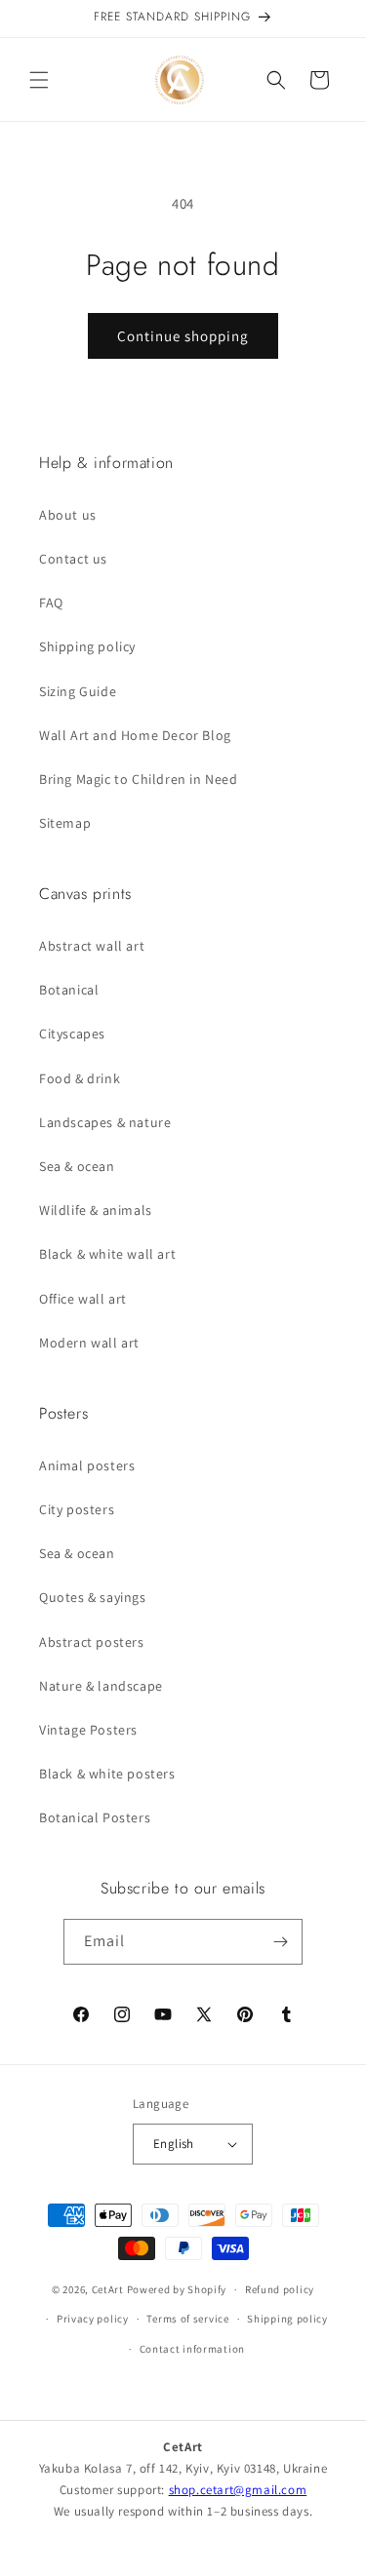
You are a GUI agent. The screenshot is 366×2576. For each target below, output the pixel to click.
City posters (77, 1509)
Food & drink (80, 1078)
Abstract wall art (92, 946)
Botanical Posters (95, 1817)
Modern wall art (89, 1343)
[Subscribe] (280, 1942)
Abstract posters (92, 1642)
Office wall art (83, 1299)
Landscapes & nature (105, 1122)
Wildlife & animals (96, 1210)
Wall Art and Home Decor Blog (135, 735)
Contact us (73, 559)
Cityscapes (72, 1034)
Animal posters (87, 1465)
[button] (39, 80)
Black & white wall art (107, 1254)
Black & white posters (107, 1774)
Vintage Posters (88, 1730)
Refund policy (280, 2289)
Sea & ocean (77, 1166)
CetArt (108, 2289)
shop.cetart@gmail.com (238, 2490)
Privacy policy (93, 2319)
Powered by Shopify (177, 2289)
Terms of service (187, 2319)
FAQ (51, 603)
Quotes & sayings (93, 1597)
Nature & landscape (101, 1686)
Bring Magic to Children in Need (139, 779)
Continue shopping (183, 336)
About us (68, 515)
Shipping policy (87, 646)
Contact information (192, 2349)
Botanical (69, 990)
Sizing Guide (78, 691)
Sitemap (65, 823)
